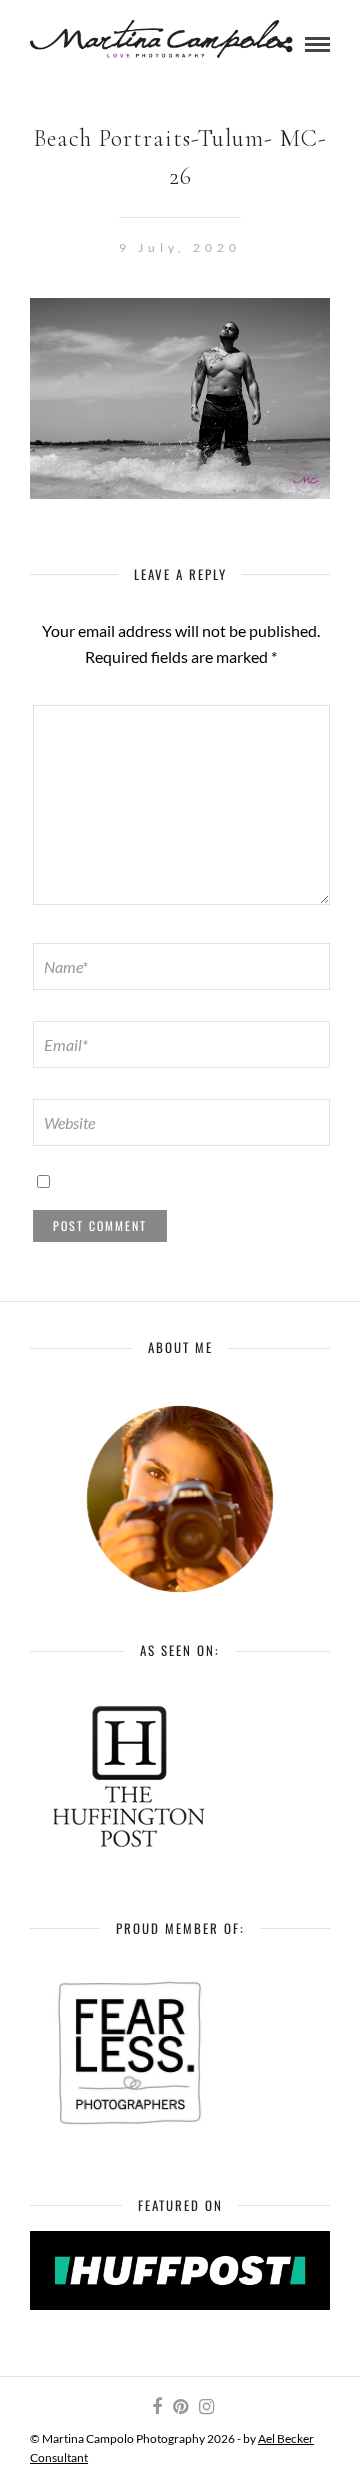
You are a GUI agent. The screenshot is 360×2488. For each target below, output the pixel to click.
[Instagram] (206, 2407)
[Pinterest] (180, 2407)
